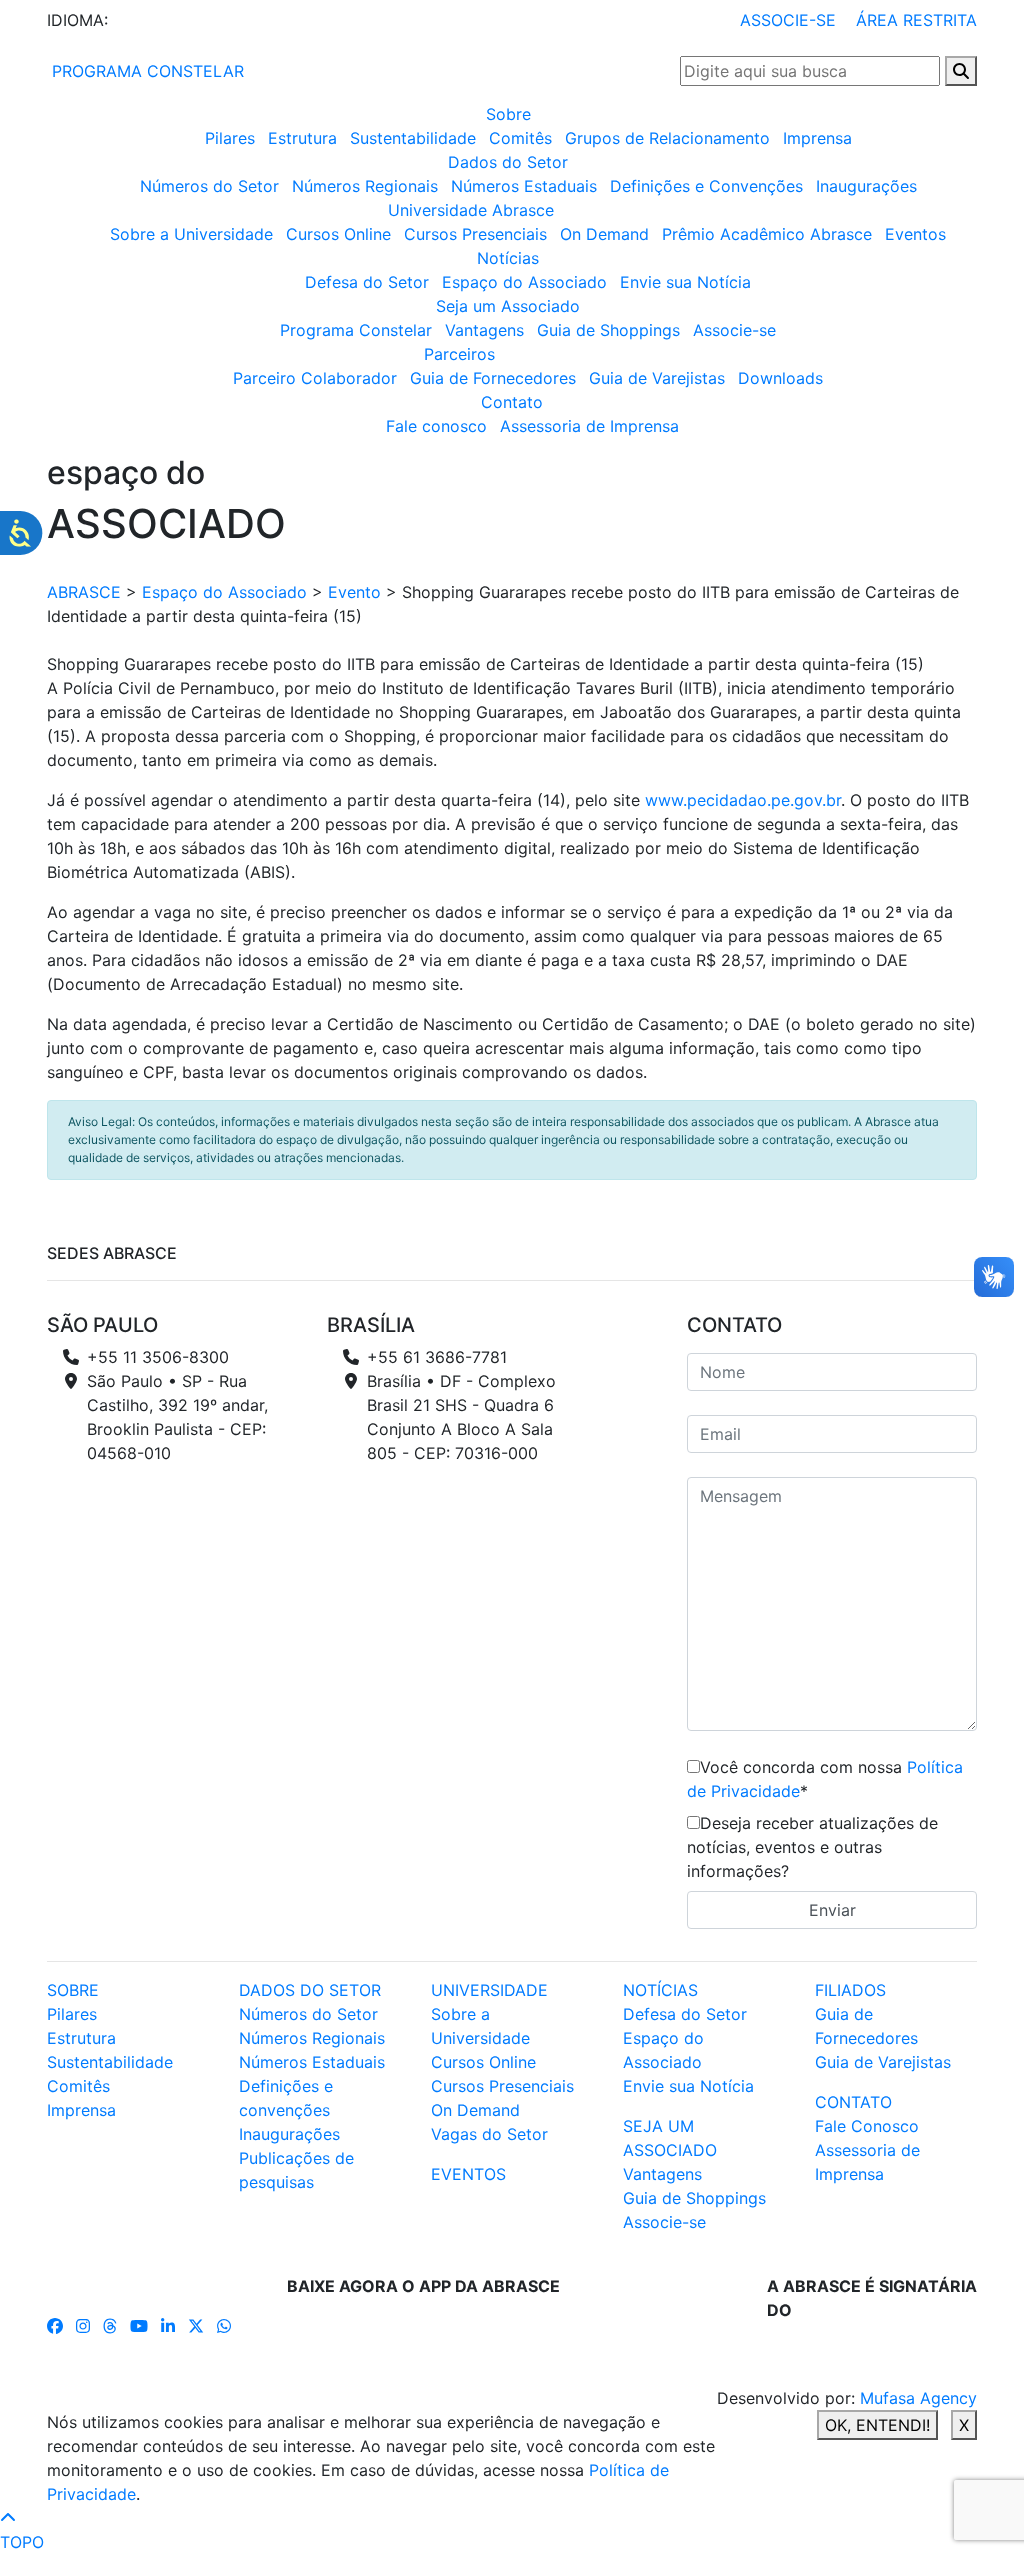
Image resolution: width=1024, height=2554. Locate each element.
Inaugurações (866, 186)
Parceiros (459, 354)
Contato (512, 402)
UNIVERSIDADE (489, 1990)
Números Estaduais (524, 186)
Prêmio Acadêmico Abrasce (767, 234)
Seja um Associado (508, 306)
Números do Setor (209, 186)
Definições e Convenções (706, 186)
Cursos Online (338, 234)
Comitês (520, 138)
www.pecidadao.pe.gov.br (743, 800)
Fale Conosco (867, 2126)
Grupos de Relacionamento (667, 138)
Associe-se (734, 330)
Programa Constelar (356, 330)
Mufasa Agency (918, 2398)
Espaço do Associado (524, 282)
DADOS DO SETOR (310, 1990)
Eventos (915, 234)
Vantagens (484, 330)
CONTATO (853, 2102)
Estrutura (302, 138)
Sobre (508, 114)
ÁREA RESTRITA (916, 20)
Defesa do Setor (367, 282)
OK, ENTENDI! (877, 2425)
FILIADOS (850, 1990)
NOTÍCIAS (660, 1990)
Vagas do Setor (489, 2134)
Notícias (508, 258)
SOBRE (73, 1990)
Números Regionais (365, 186)
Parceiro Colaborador (315, 378)
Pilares (230, 138)
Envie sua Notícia (685, 282)
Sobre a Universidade (191, 234)
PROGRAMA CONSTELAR (145, 71)
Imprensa (817, 138)
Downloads (780, 378)
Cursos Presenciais (475, 234)
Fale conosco (436, 426)
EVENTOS (468, 2174)
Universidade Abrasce (471, 210)
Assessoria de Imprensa (589, 426)
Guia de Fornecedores (493, 378)
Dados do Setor (508, 162)
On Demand (604, 234)
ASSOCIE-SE (788, 20)
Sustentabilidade (413, 138)
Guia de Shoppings (608, 330)
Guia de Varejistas (657, 378)
